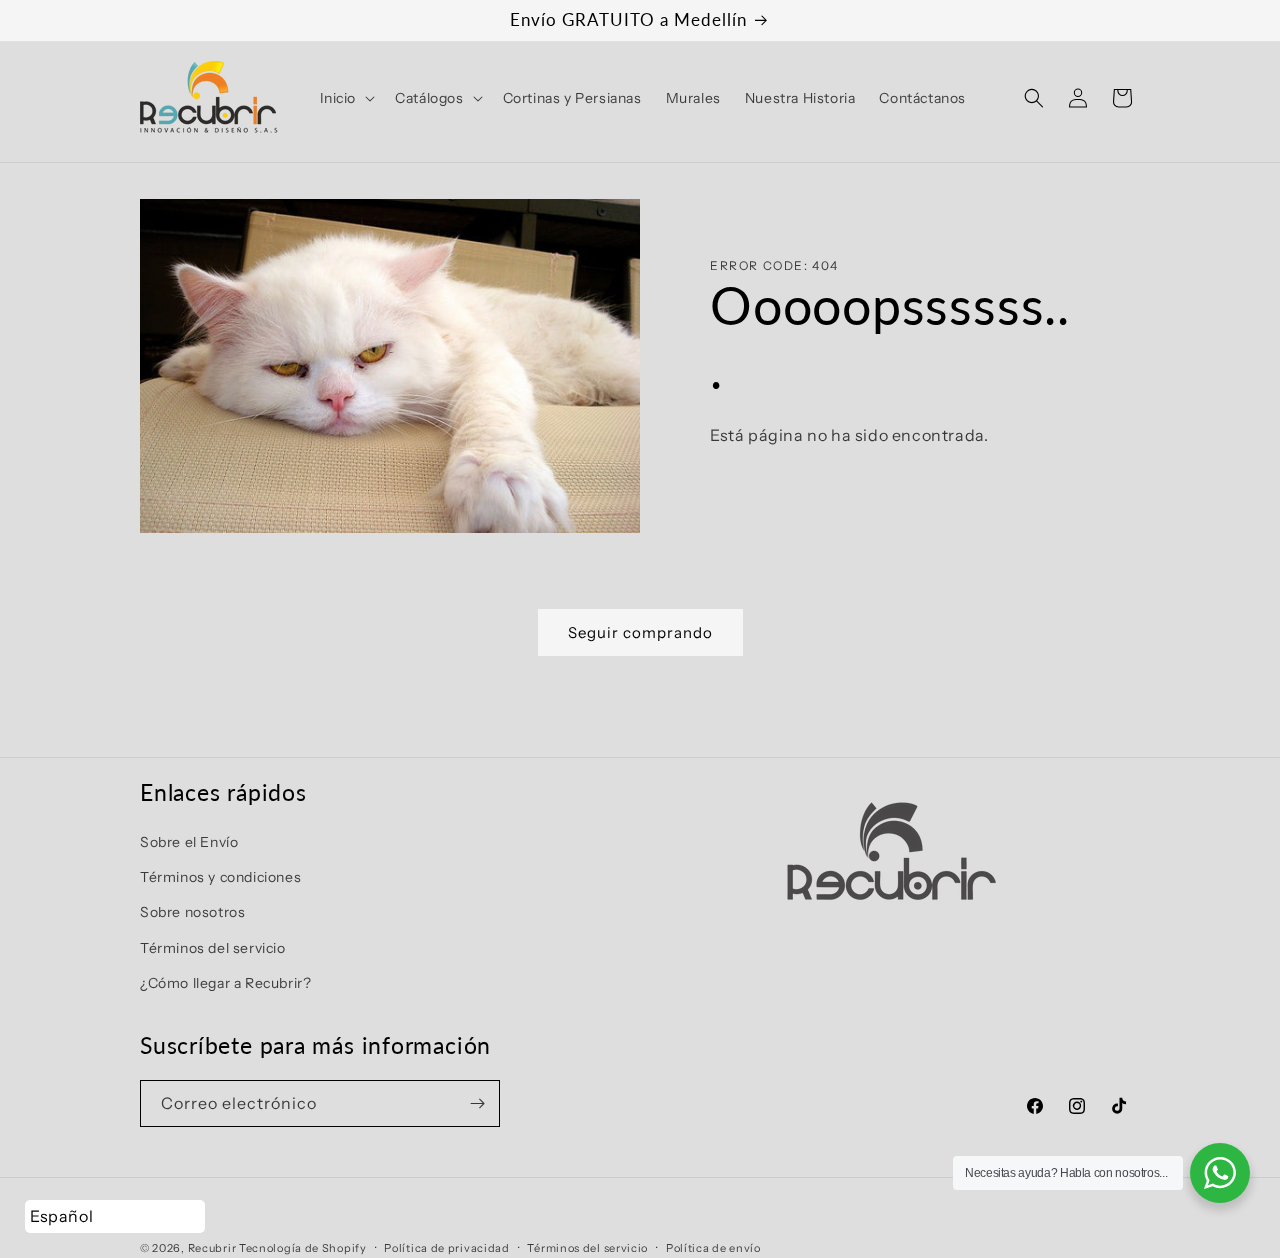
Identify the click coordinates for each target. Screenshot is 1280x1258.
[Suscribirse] (477, 1103)
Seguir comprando (640, 632)
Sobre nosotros (192, 912)
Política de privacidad (446, 1247)
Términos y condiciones (220, 877)
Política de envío (713, 1247)
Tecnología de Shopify (303, 1248)
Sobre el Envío (189, 842)
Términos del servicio (213, 947)
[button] (346, 98)
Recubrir (212, 1248)
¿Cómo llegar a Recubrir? (225, 983)
